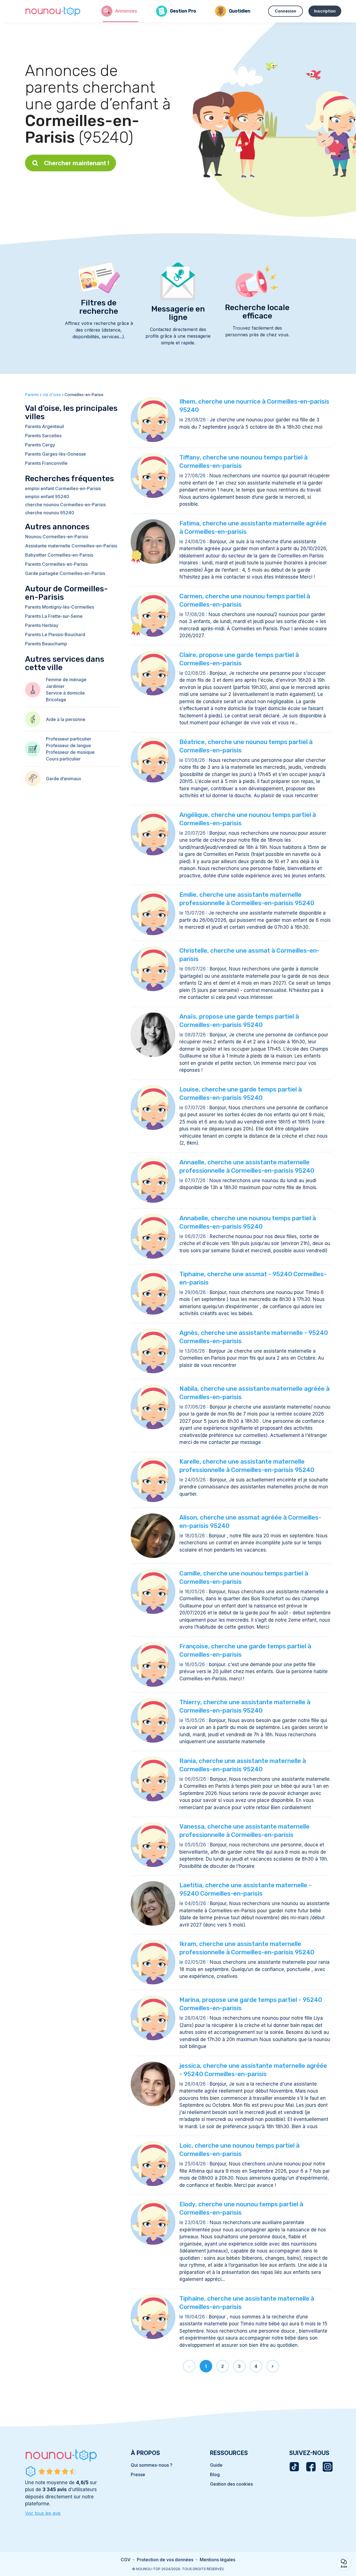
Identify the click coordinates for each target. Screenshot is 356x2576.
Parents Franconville (46, 463)
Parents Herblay (42, 625)
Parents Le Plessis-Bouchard (55, 634)
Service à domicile (65, 693)
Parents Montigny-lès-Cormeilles (60, 607)
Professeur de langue (68, 745)
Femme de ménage (66, 680)
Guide (216, 2465)
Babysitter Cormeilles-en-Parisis (59, 555)
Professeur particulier (69, 739)
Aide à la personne (66, 719)
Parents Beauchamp (46, 644)
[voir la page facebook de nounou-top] (311, 2467)
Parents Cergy (40, 445)
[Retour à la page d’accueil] (53, 11)
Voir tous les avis (43, 2513)
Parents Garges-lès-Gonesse (55, 454)
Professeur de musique (70, 752)
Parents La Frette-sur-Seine (54, 616)
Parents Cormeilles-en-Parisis (56, 564)
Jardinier (55, 686)
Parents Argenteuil (44, 426)
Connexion (285, 11)
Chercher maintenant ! (77, 163)
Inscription (325, 11)
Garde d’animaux (64, 779)
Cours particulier (63, 759)
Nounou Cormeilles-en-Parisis (57, 537)
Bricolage (56, 700)
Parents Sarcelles (43, 436)
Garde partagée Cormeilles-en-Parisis (65, 573)
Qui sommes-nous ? (152, 2465)
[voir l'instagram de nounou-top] (328, 2467)
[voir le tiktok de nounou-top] (294, 2467)
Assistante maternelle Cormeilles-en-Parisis (71, 546)
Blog (215, 2474)
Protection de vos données (165, 2560)
